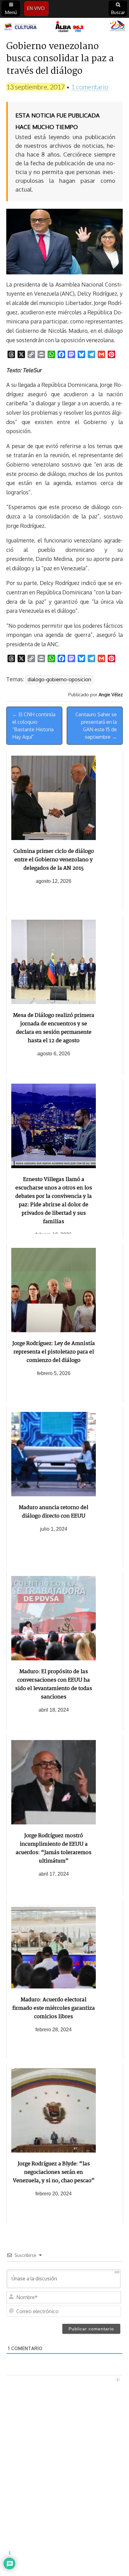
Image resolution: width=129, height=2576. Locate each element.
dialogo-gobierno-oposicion (59, 679)
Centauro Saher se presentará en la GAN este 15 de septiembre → (96, 726)
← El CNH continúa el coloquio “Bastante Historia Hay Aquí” (34, 726)
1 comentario (90, 87)
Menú (11, 12)
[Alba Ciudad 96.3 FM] (64, 27)
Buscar (118, 12)
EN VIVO (36, 8)
